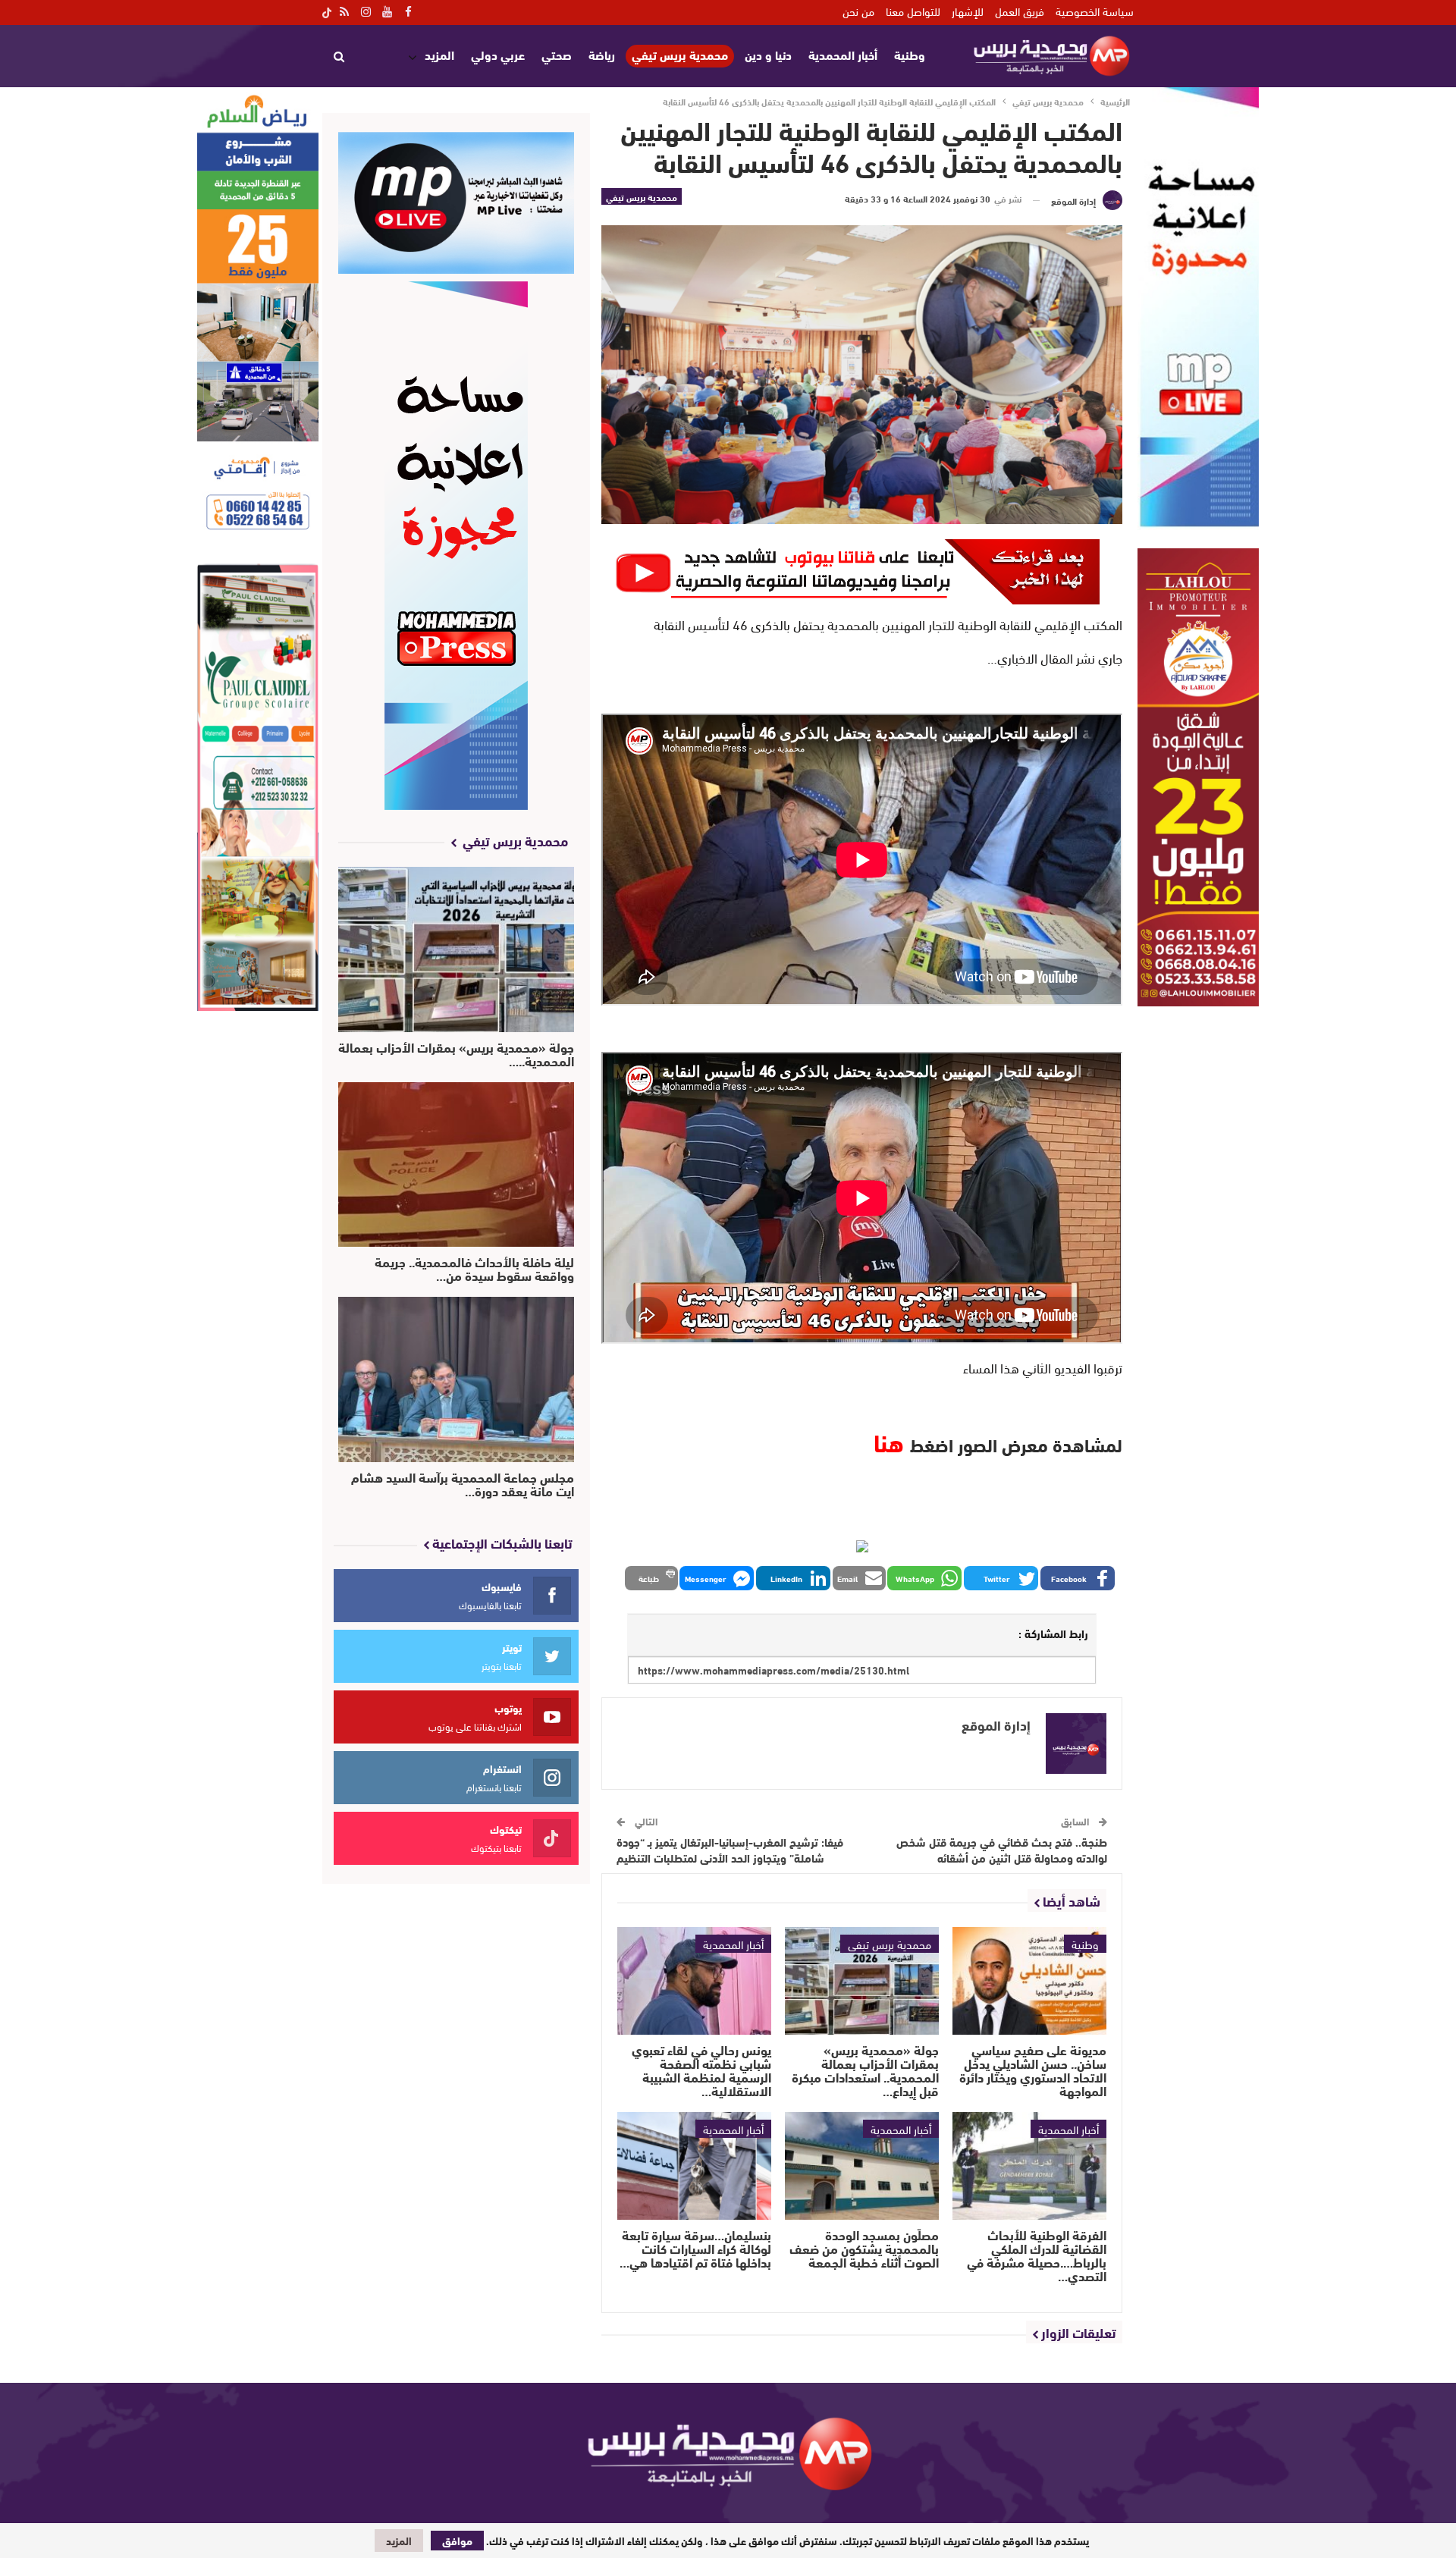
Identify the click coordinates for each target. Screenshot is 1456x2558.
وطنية (910, 54)
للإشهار (968, 11)
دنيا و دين (768, 54)
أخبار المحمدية (843, 54)
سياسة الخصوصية (1095, 11)
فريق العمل (1020, 11)
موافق (457, 2541)
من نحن (858, 11)
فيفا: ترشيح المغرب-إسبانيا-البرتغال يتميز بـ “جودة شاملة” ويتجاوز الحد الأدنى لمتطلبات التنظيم (730, 1849)
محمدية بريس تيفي (680, 55)
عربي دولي (498, 54)
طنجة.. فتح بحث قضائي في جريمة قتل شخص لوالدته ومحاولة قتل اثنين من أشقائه (1002, 1849)
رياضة (602, 54)
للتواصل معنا (913, 11)
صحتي (557, 54)
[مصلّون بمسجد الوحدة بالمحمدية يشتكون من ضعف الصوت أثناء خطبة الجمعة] (862, 2166)
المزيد (439, 54)
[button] (1078, 1578)
